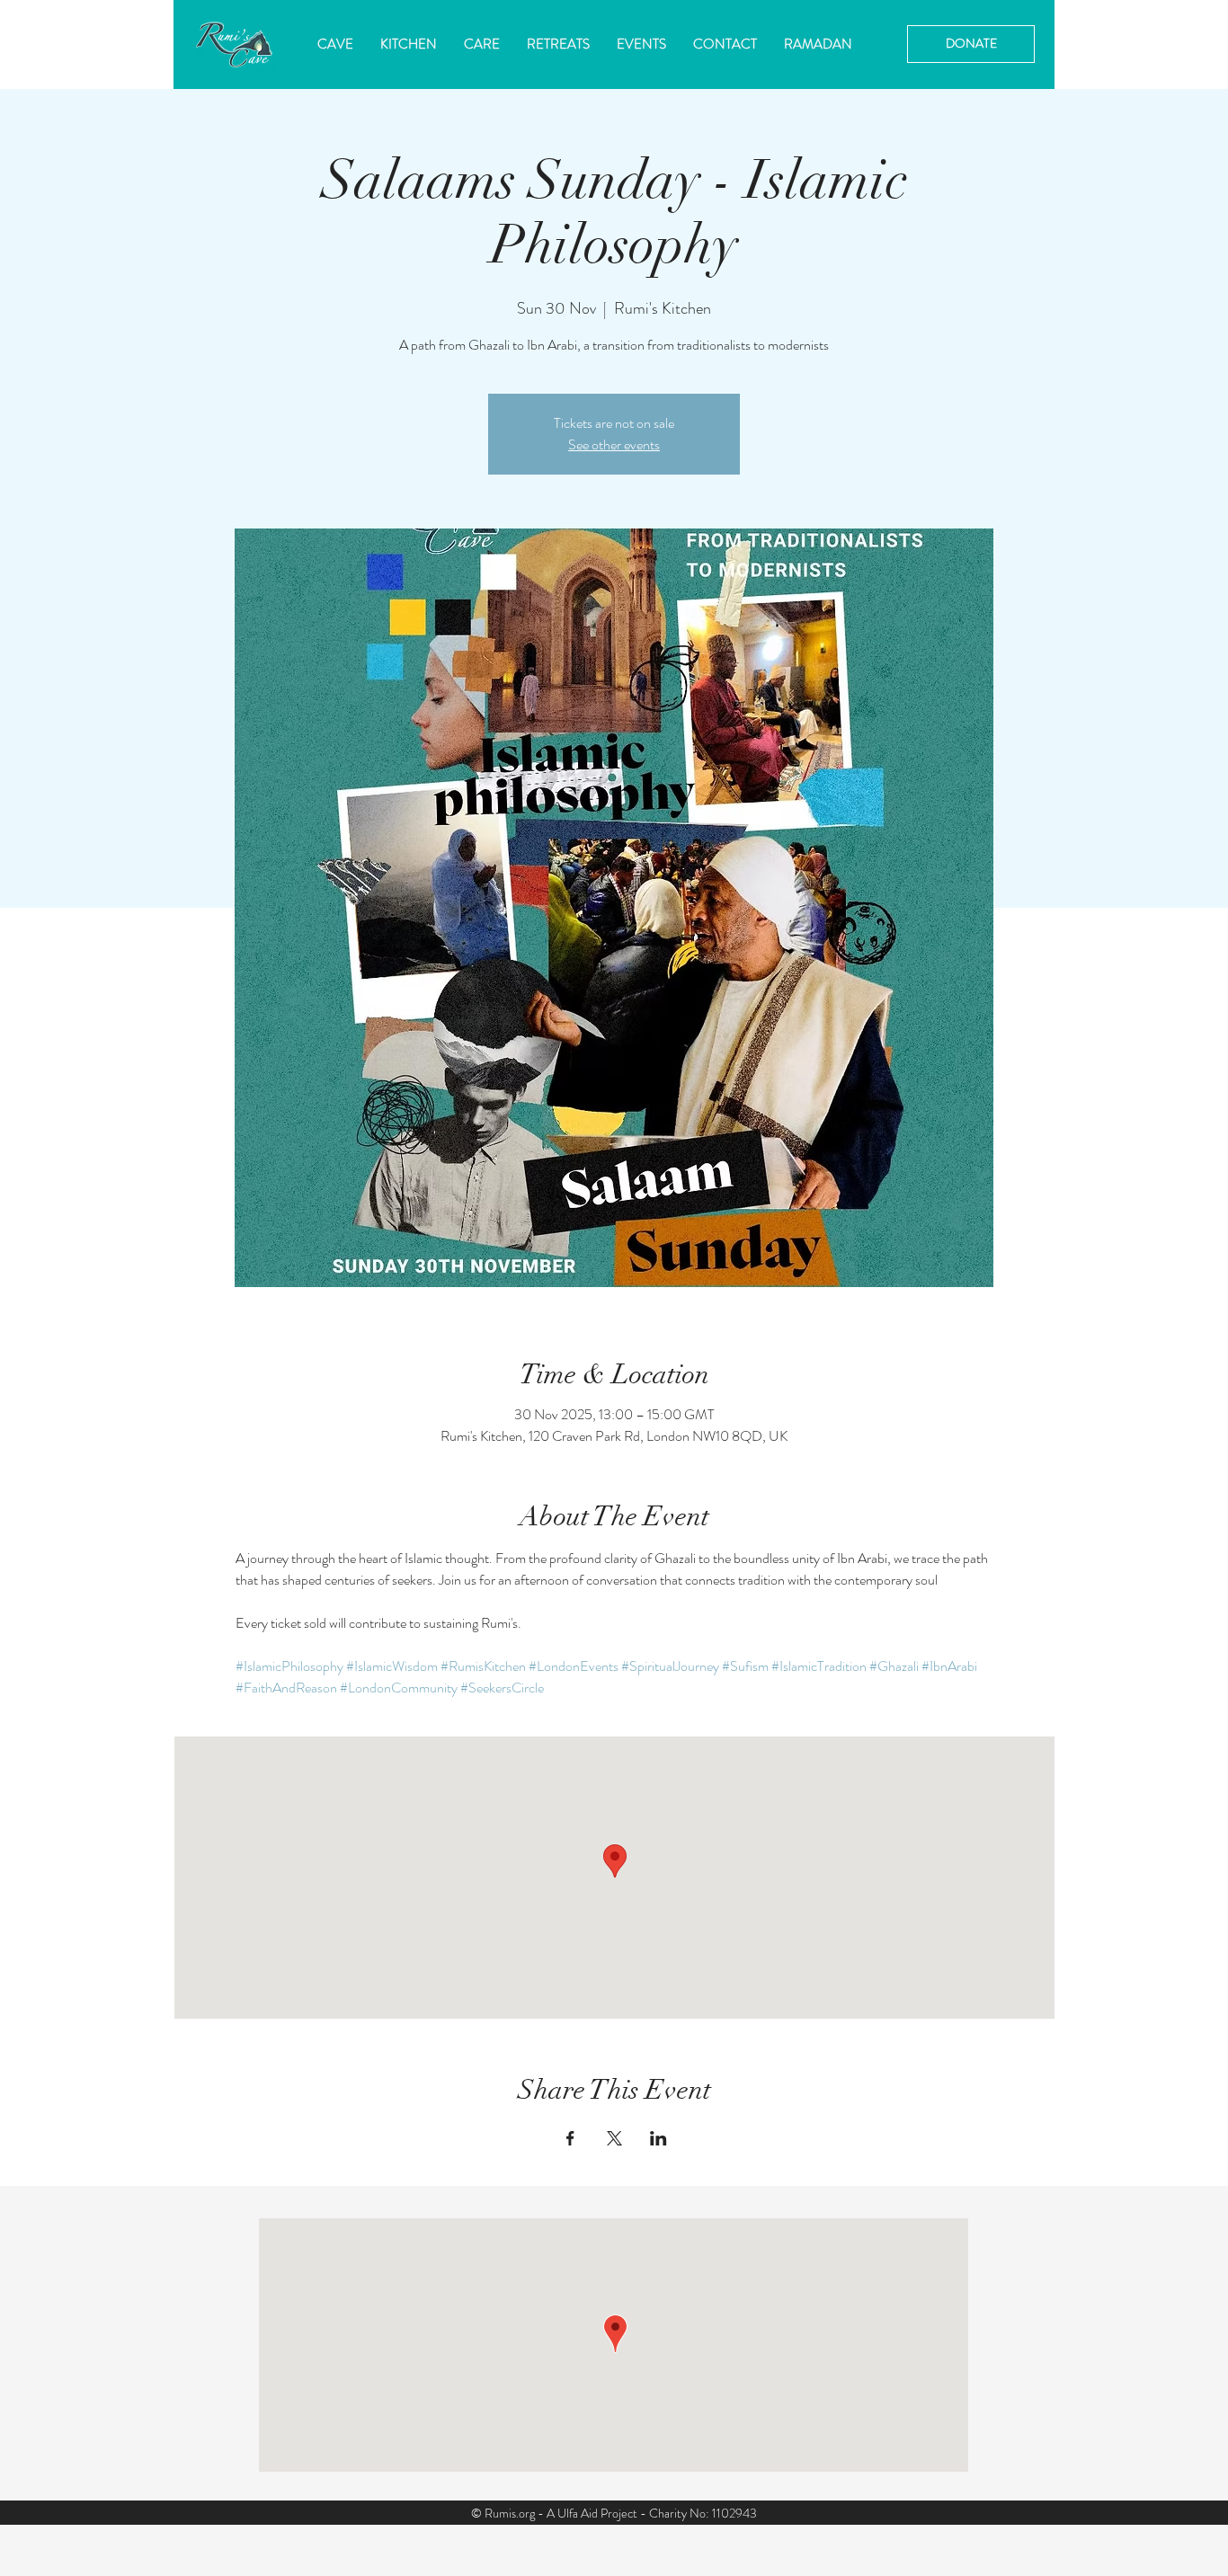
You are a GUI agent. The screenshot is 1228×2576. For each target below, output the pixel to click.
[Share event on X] (614, 2138)
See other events (614, 444)
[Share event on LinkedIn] (658, 2138)
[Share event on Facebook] (570, 2138)
